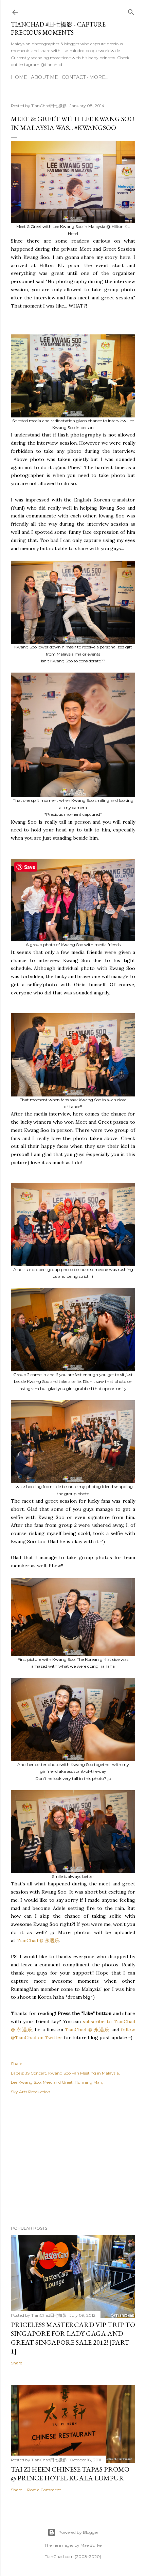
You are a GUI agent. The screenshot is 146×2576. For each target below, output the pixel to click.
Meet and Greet (58, 2082)
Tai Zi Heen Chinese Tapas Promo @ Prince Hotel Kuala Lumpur (70, 2474)
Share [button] (16, 2063)
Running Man (88, 2082)
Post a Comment (44, 2490)
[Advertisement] (73, 2161)
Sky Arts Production (31, 2092)
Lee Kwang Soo (26, 2082)
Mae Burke (91, 2545)
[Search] (131, 11)
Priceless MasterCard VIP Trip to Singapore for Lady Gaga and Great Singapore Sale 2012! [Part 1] (73, 2338)
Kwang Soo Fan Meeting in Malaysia (84, 2073)
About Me (44, 77)
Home (19, 77)
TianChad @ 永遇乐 (38, 1941)
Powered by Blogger (78, 2532)
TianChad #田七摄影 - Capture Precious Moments (58, 28)
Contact (74, 77)
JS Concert (36, 2073)
